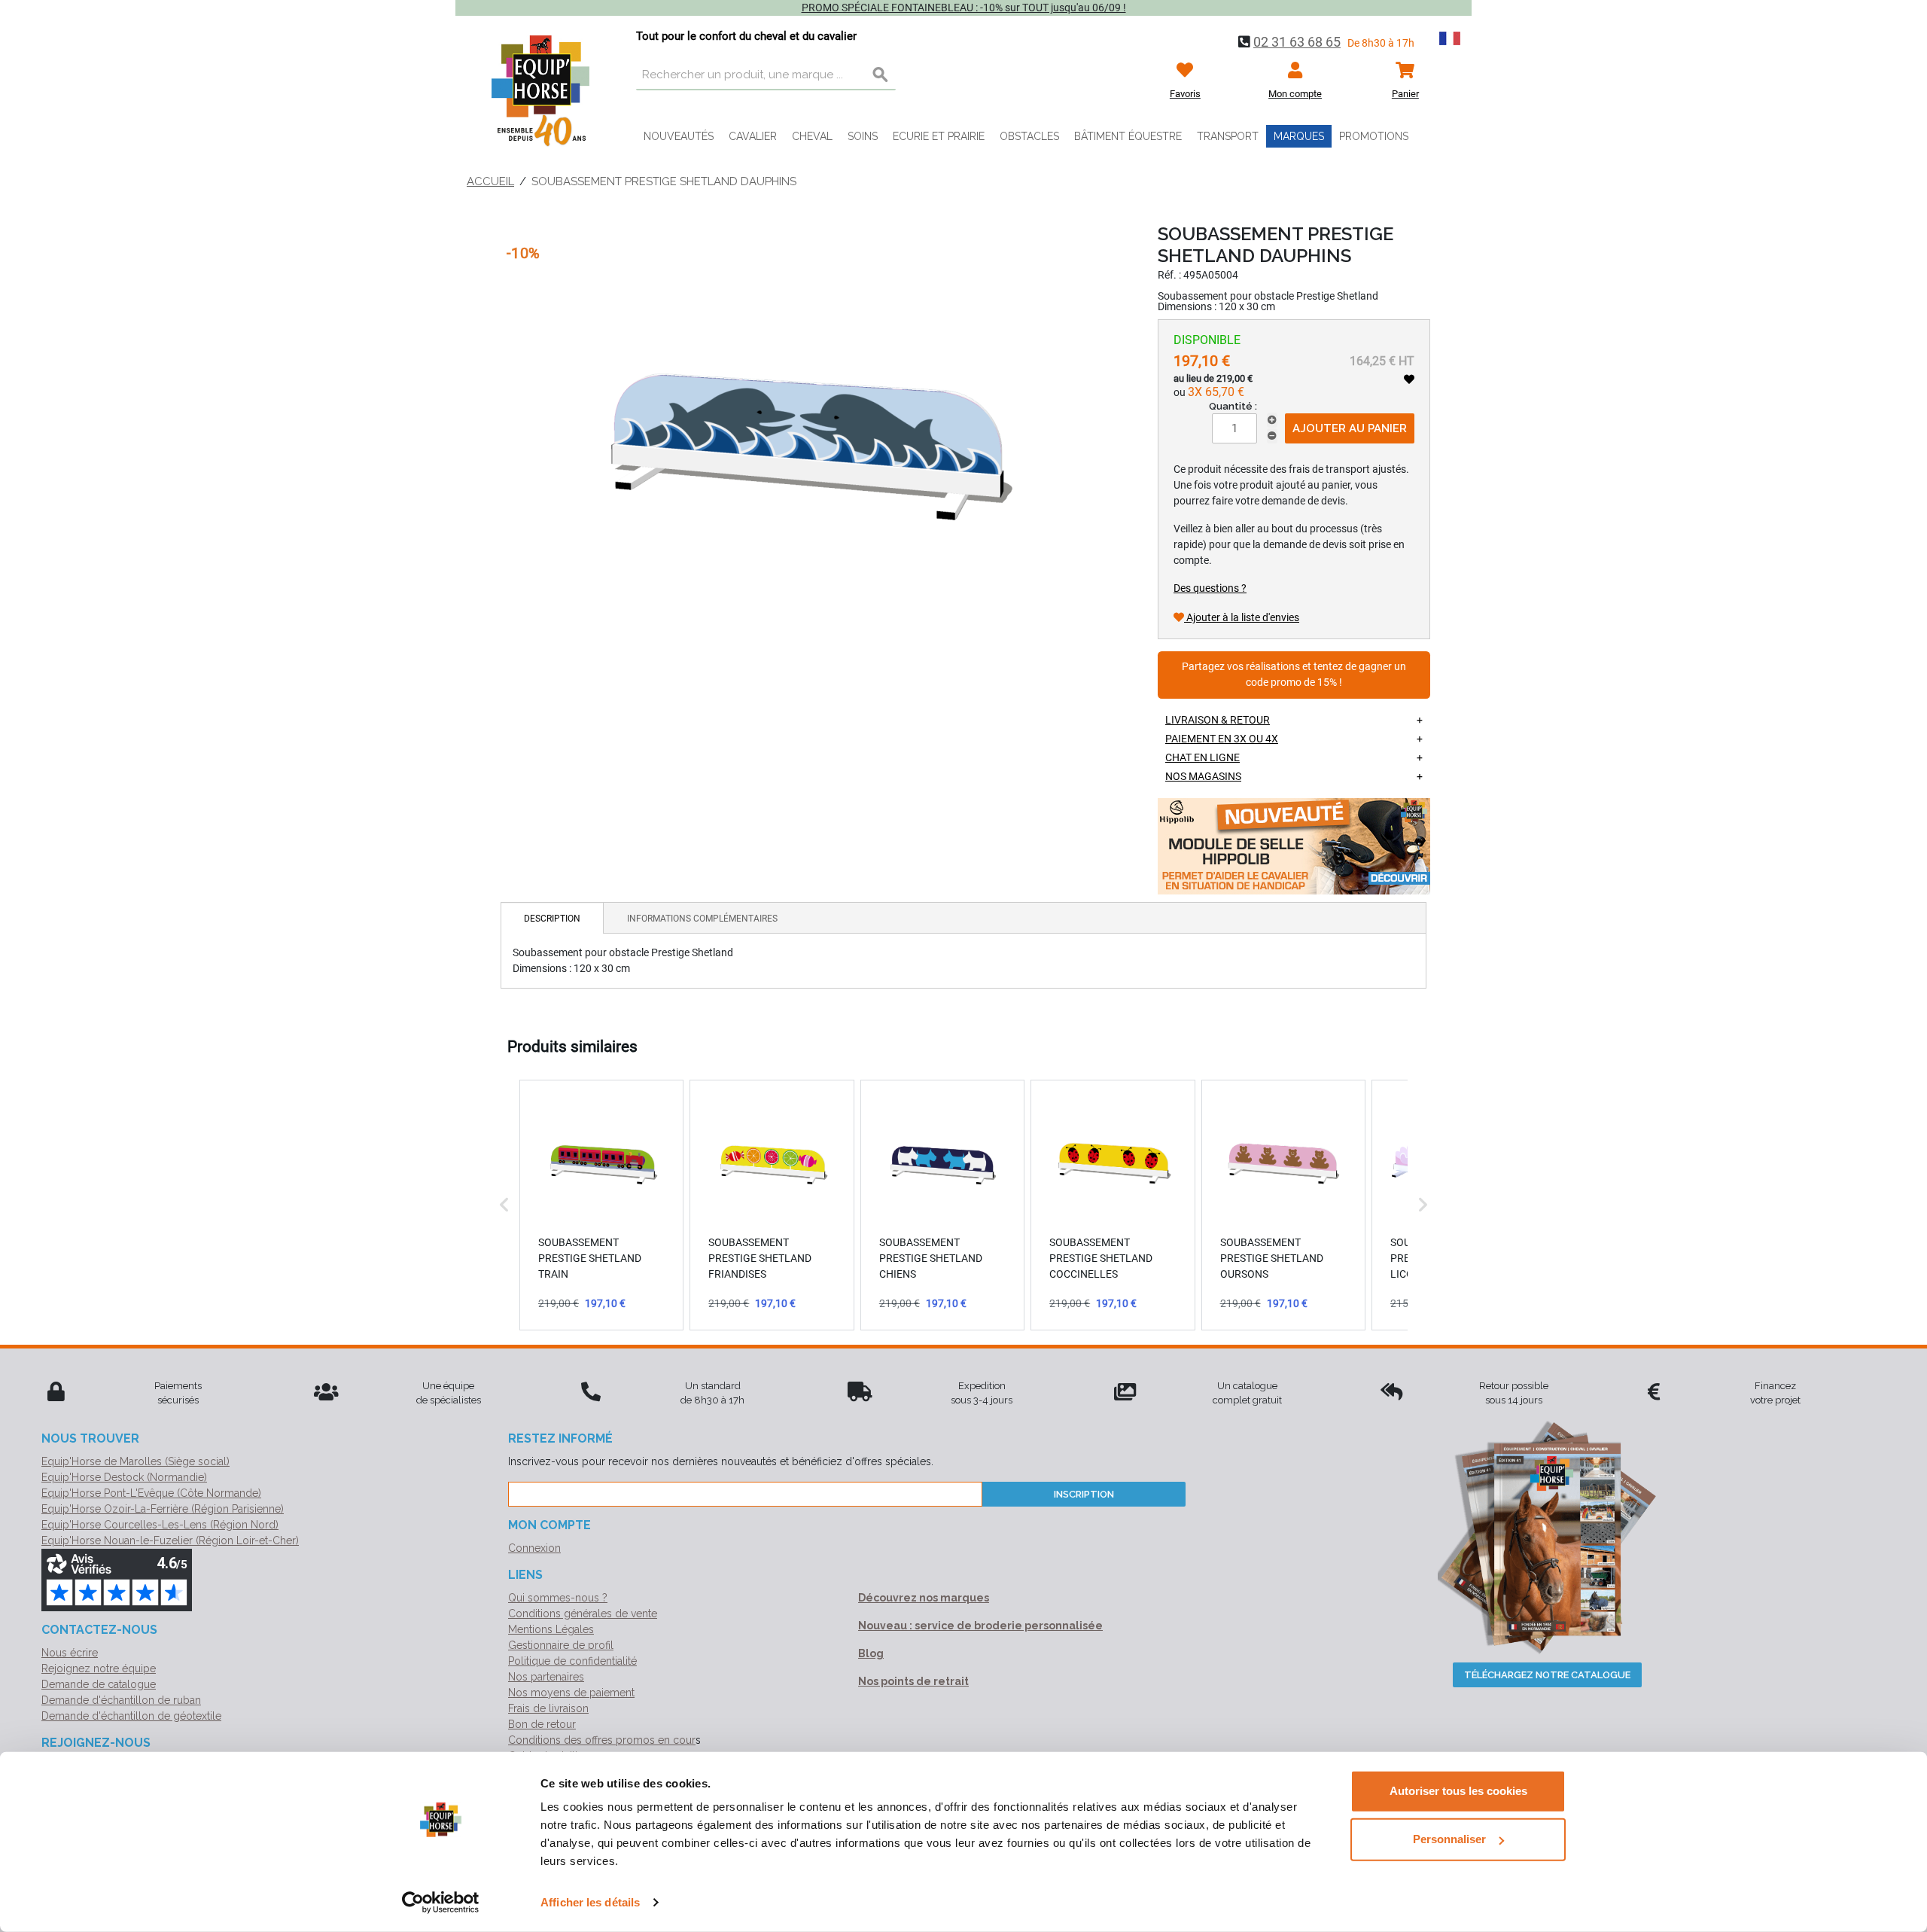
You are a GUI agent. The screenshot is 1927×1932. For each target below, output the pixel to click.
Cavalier (753, 136)
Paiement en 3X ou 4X (1222, 739)
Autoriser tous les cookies (1458, 1791)
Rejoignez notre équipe (99, 1668)
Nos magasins (1203, 776)
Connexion (534, 1548)
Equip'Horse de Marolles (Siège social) (135, 1461)
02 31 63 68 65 (1297, 42)
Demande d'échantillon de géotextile (131, 1716)
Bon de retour (542, 1724)
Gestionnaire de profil (561, 1645)
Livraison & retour (1218, 720)
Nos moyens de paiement (571, 1693)
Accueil (490, 181)
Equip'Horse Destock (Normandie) (124, 1477)
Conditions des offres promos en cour (602, 1740)
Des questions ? (1210, 588)
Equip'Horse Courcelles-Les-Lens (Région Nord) (160, 1525)
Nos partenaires (546, 1677)
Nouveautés (679, 136)
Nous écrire (70, 1653)
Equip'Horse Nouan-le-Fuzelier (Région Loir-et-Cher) (170, 1540)
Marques (1299, 136)
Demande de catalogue (99, 1684)
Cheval (812, 136)
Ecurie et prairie (939, 136)
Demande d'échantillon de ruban (121, 1700)
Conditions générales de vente (583, 1614)
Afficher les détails (590, 1902)
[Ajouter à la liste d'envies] (1409, 379)
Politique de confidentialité (572, 1661)
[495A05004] (808, 442)
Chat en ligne (1202, 757)
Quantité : (1233, 406)
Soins (863, 136)
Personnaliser (1449, 1839)
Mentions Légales (551, 1629)
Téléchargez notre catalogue (1547, 1675)
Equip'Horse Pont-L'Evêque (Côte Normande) (151, 1493)
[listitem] (601, 1205)
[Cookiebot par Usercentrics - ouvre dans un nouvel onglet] (441, 1903)
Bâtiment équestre (1128, 136)
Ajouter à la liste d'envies (1242, 617)
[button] (504, 1205)
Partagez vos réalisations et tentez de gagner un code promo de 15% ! (1294, 675)
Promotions (1374, 136)
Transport (1228, 136)
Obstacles (1029, 136)
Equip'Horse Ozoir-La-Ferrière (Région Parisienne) (163, 1509)
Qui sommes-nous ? (558, 1598)
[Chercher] (881, 75)
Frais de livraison (548, 1708)
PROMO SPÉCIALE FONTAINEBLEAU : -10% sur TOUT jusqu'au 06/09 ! (964, 8)
